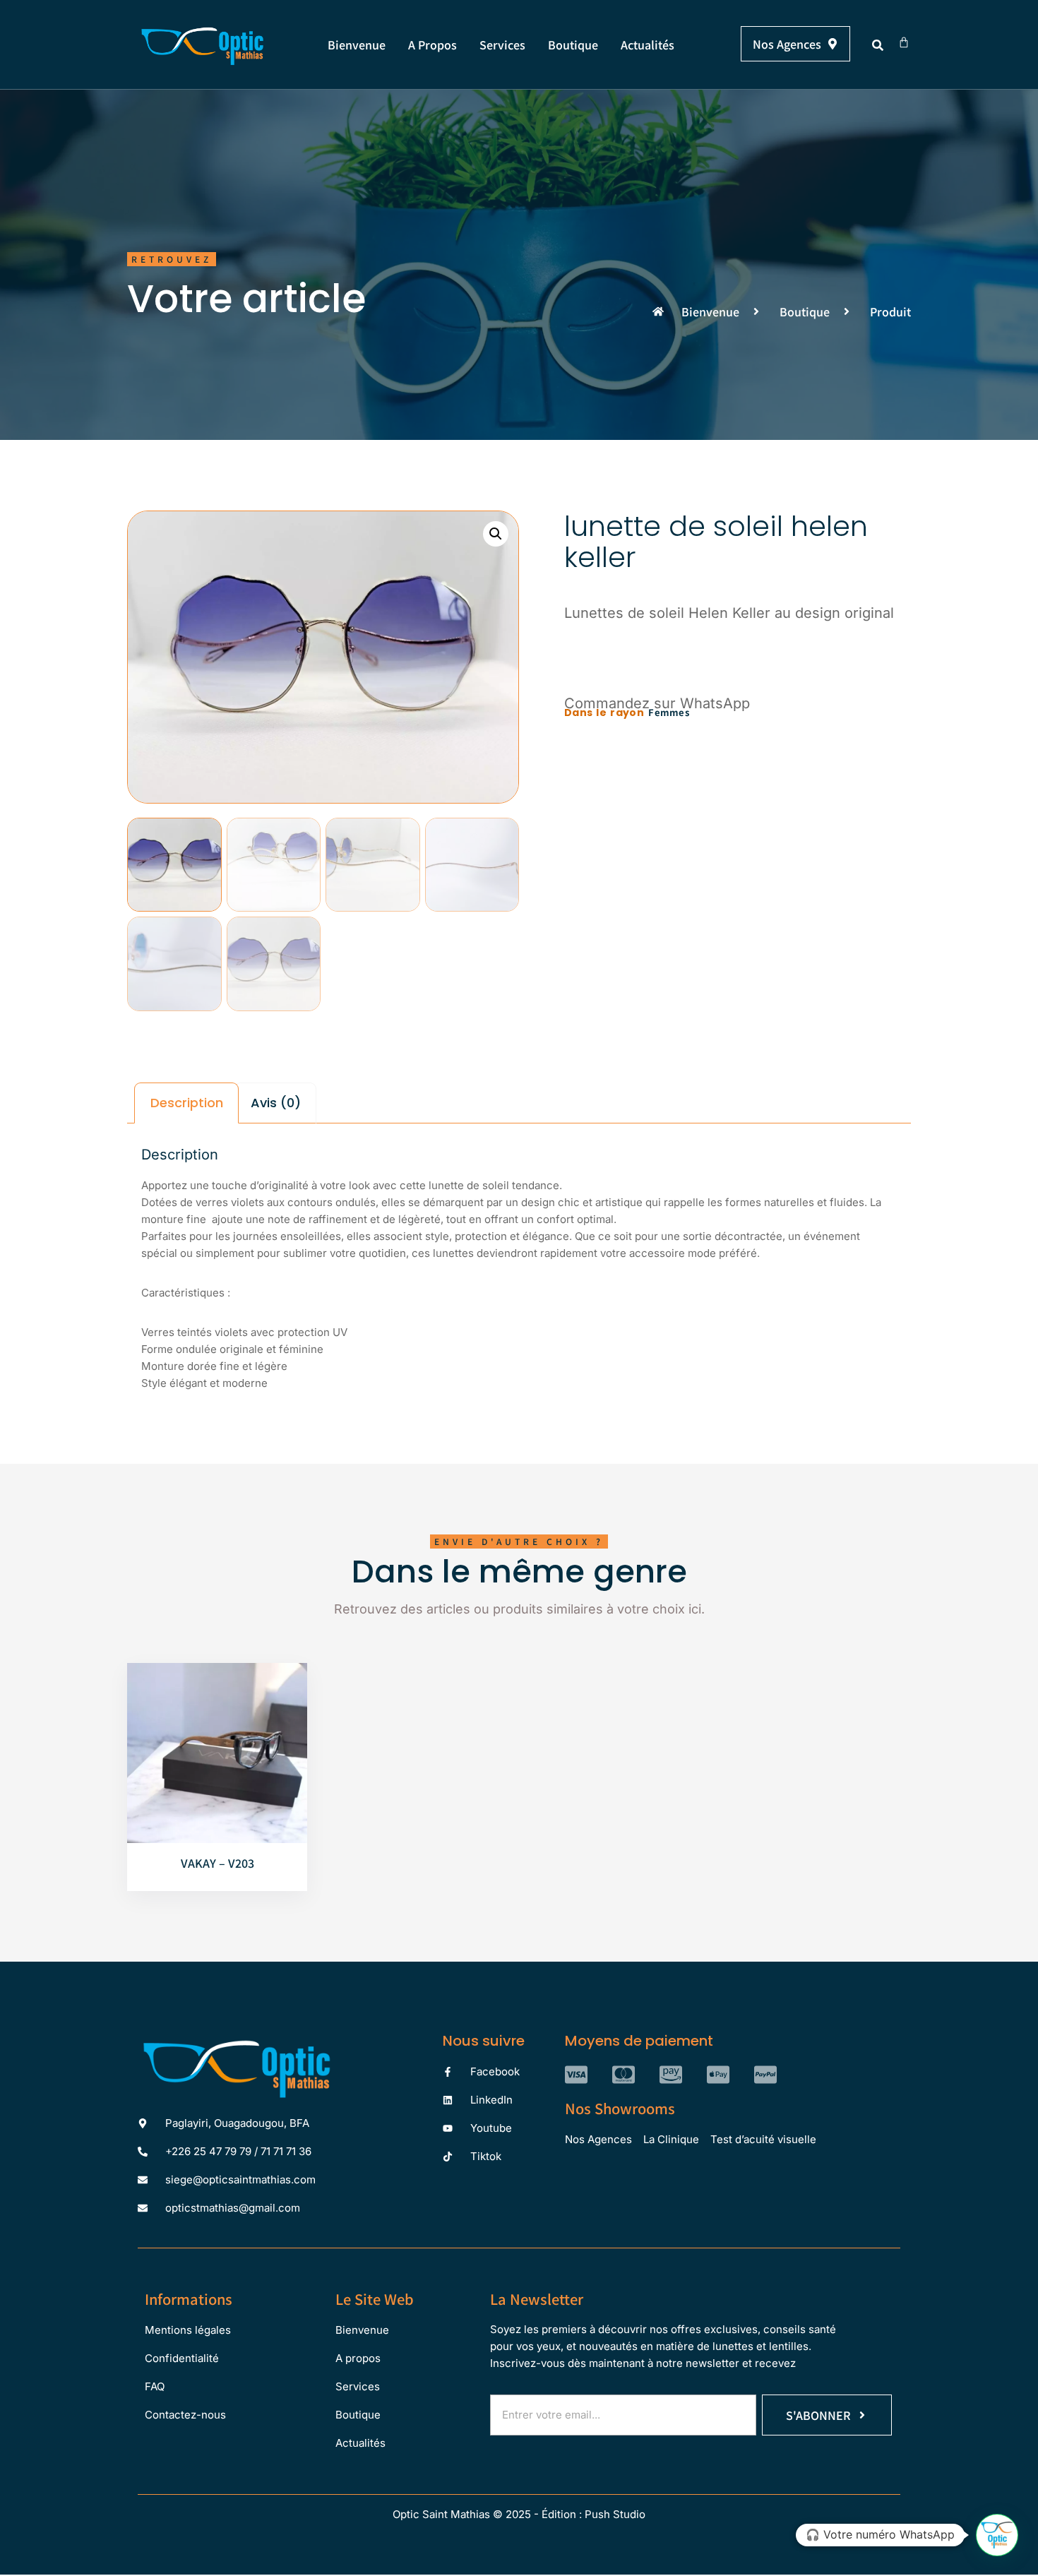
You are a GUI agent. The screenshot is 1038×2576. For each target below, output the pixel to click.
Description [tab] (187, 1103)
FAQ (155, 2386)
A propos (432, 44)
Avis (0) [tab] (276, 1103)
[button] (878, 45)
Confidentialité (182, 2358)
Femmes (669, 712)
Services (502, 44)
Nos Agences (598, 2139)
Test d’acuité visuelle (763, 2139)
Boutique (573, 44)
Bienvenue (357, 44)
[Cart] (904, 42)
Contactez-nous (185, 2415)
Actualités (648, 44)
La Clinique (671, 2139)
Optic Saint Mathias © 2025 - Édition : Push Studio (519, 2514)
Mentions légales (188, 2330)
